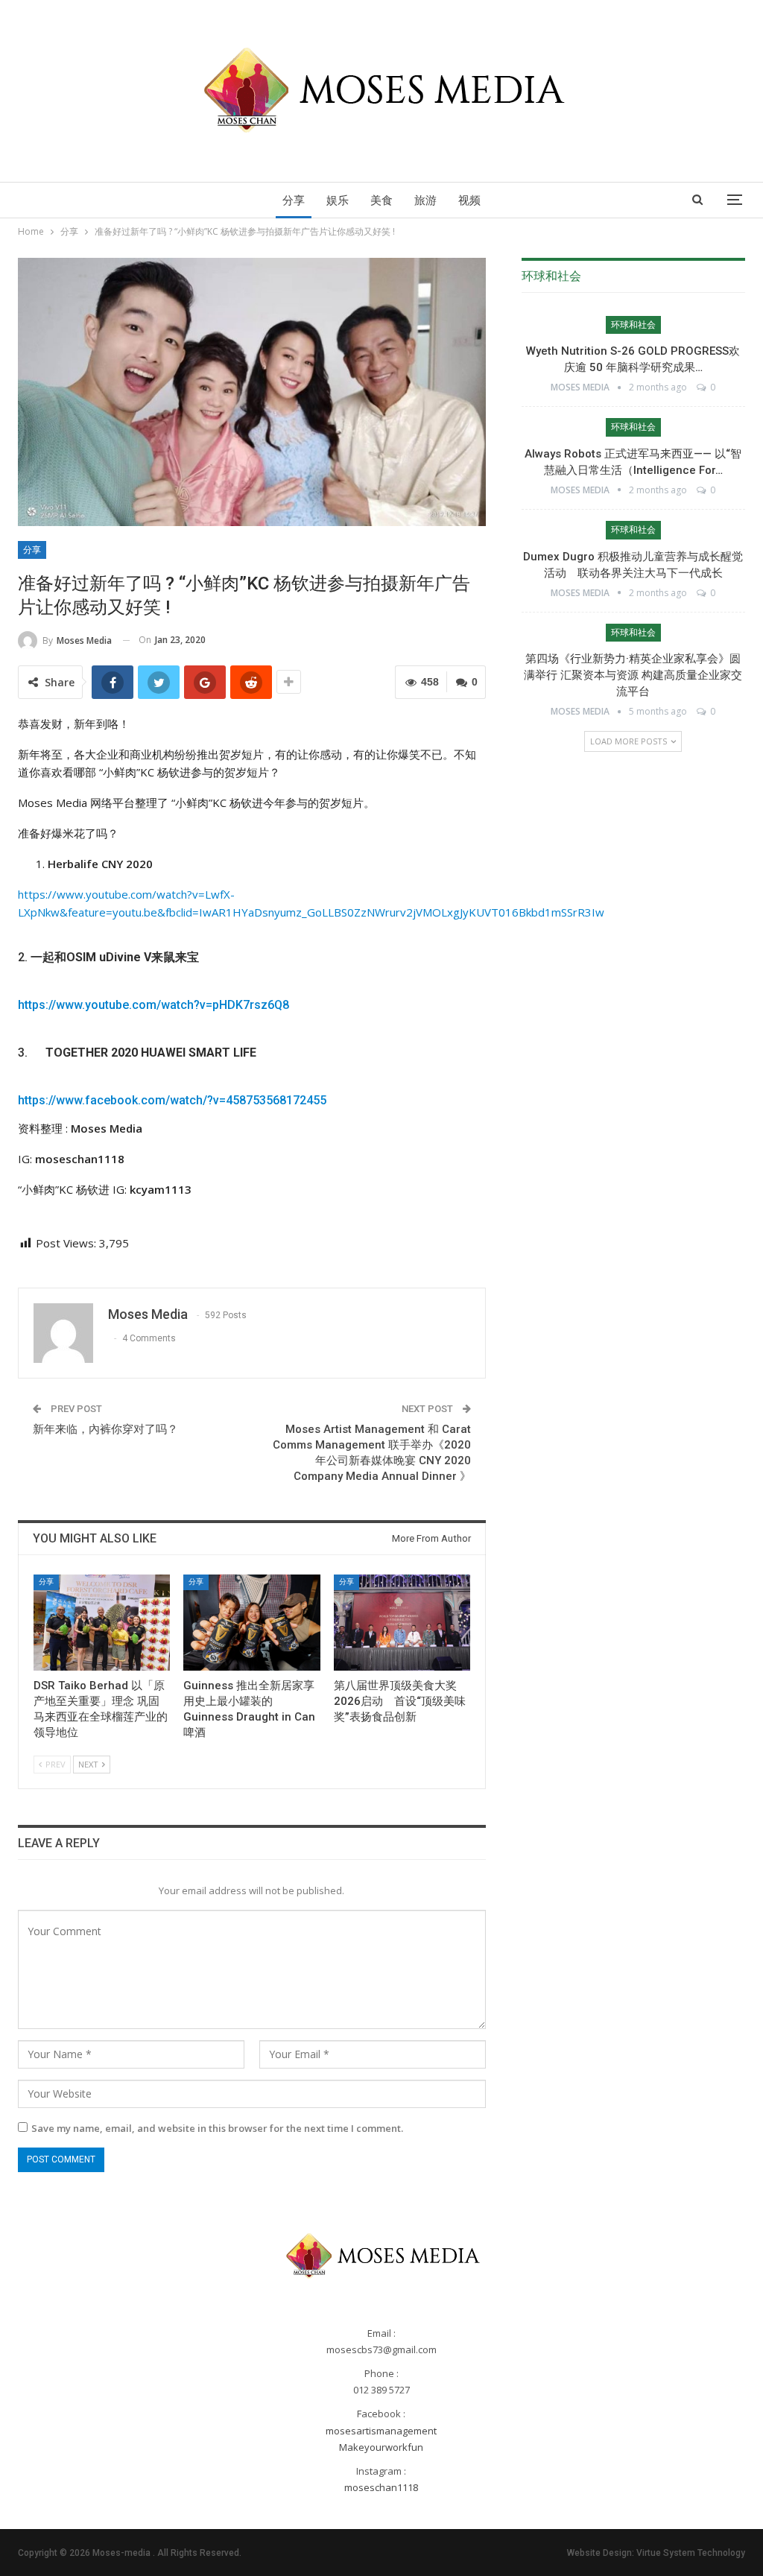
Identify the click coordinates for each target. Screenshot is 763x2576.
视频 (469, 200)
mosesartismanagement (381, 2431)
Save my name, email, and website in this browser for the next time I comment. (217, 2128)
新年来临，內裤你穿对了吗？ (105, 1429)
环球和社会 (633, 325)
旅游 (425, 200)
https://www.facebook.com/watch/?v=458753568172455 (172, 1100)
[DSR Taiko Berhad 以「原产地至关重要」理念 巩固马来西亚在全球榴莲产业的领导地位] (102, 1622)
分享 (294, 200)
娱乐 (338, 200)
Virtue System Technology (691, 2553)
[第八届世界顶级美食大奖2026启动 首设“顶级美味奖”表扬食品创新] (402, 1622)
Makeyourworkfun (381, 2447)
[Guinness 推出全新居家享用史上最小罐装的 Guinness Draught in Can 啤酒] (251, 1622)
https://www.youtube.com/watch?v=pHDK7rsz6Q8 (153, 1005)
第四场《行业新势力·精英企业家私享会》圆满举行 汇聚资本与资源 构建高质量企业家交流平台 (633, 675)
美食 (381, 200)
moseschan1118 (381, 2487)
